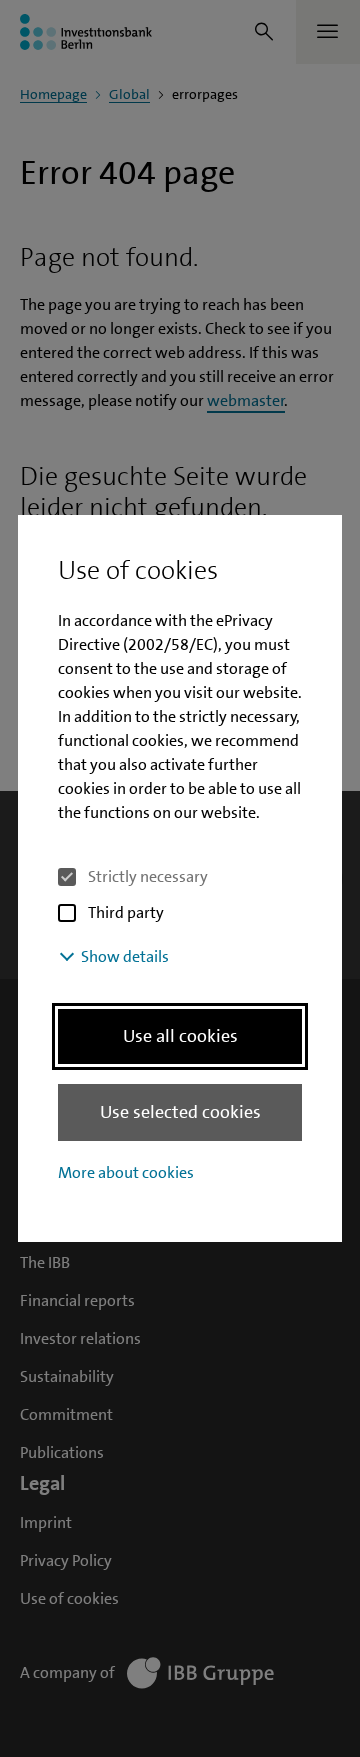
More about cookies (126, 1172)
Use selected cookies (180, 1112)
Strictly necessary (148, 876)
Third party (126, 912)
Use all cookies (180, 1036)
